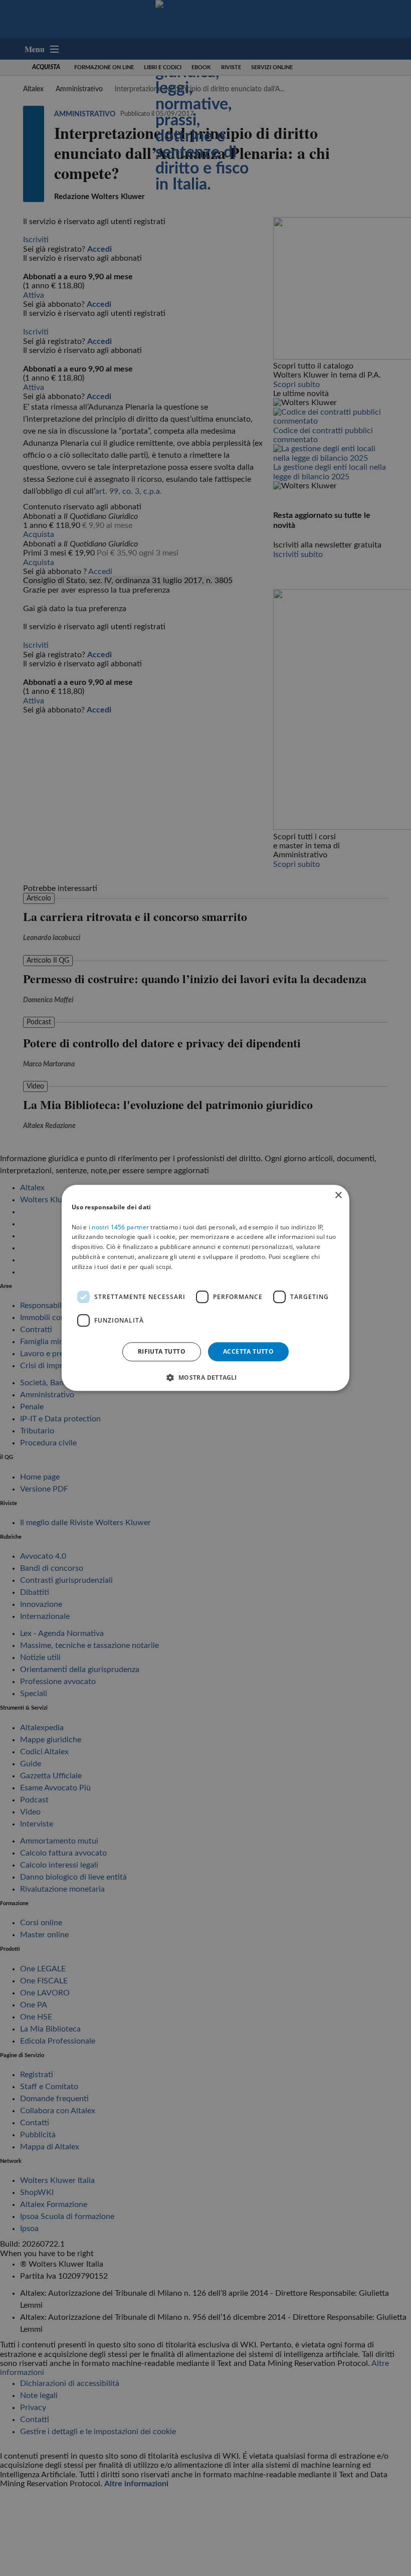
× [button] (338, 1195)
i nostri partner (119, 1227)
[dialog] (205, 1288)
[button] (205, 1378)
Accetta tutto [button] (248, 1351)
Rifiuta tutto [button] (162, 1351)
